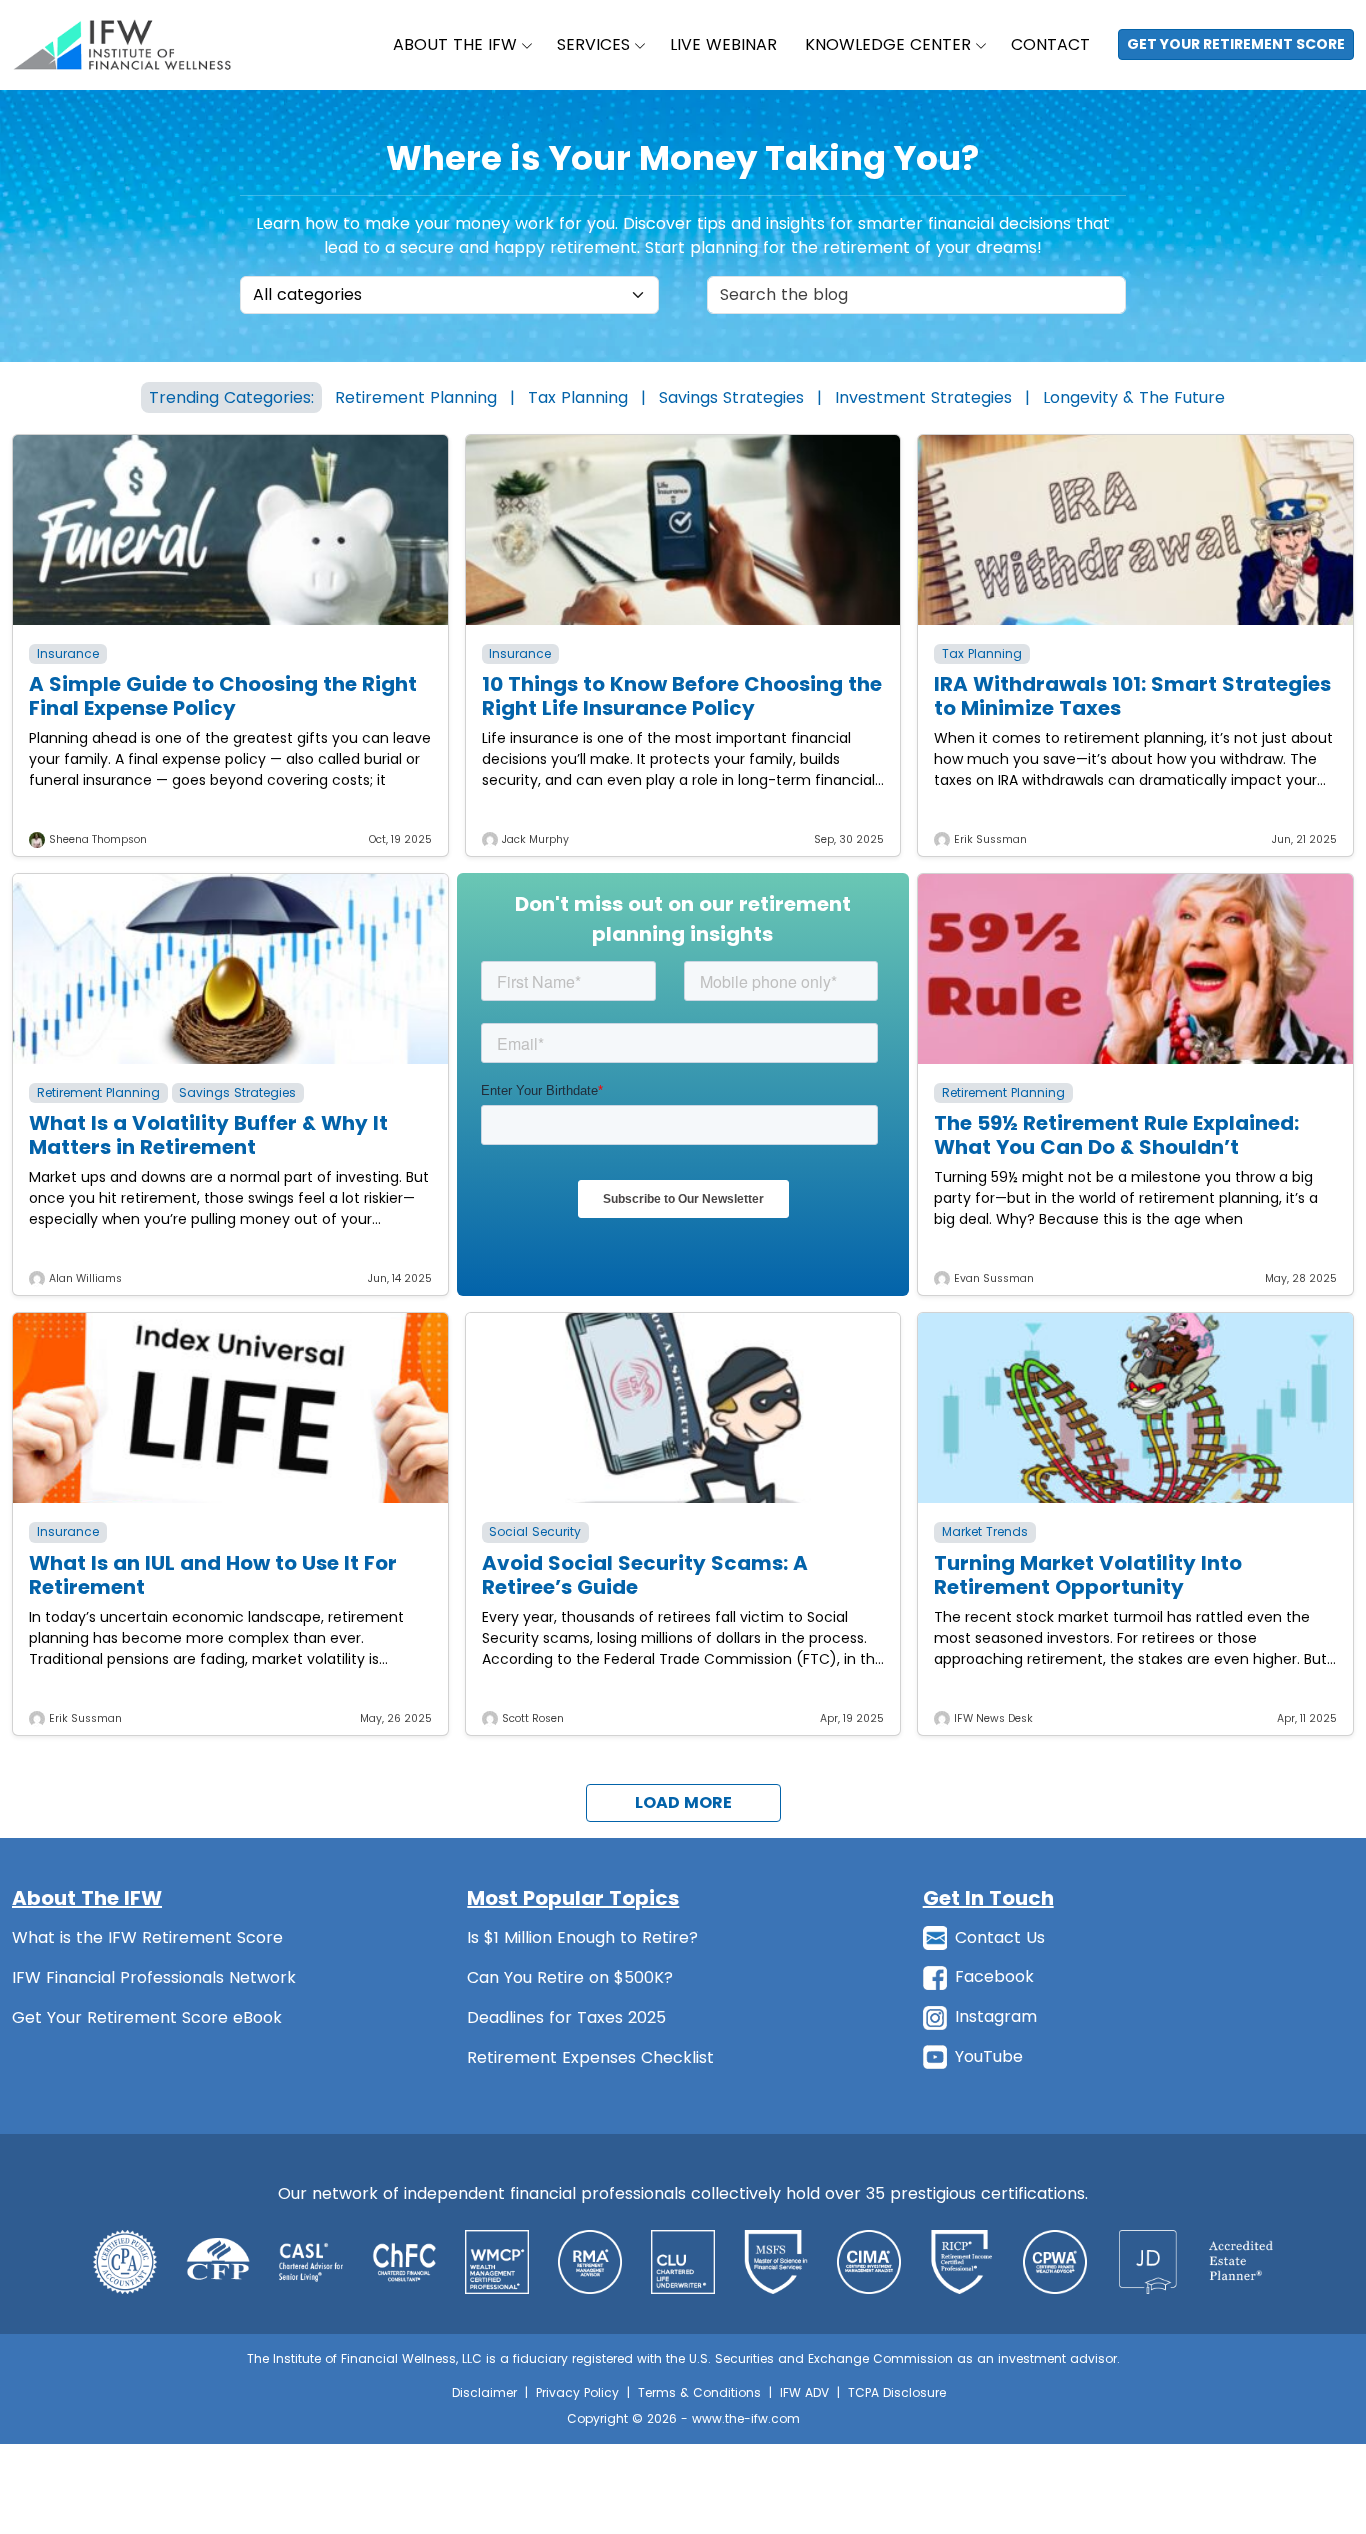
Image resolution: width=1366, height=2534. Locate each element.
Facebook (994, 1976)
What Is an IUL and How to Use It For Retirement (213, 1575)
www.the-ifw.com (746, 2418)
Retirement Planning (416, 397)
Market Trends (985, 1531)
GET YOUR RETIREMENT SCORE (1236, 44)
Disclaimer (484, 2392)
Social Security (535, 1531)
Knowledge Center (888, 44)
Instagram (996, 2016)
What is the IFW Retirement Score (147, 1937)
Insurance (68, 653)
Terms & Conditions (699, 2392)
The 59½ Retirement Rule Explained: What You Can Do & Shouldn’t (1116, 1135)
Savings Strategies (731, 397)
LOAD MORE (683, 1802)
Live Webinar (723, 44)
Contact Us (1000, 1937)
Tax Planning (578, 397)
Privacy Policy (577, 2392)
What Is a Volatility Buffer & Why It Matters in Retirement (208, 1135)
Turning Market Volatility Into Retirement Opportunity (1088, 1575)
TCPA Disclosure (897, 2392)
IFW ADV (804, 2392)
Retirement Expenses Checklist (590, 2057)
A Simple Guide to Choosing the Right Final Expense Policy (223, 696)
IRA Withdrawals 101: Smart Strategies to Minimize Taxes (1132, 696)
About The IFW (455, 44)
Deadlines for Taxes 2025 (566, 2017)
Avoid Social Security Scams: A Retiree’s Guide (645, 1575)
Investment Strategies (923, 397)
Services (593, 44)
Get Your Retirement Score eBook (147, 2017)
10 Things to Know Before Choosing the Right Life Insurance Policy (682, 696)
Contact (1050, 44)
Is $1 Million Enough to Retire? (582, 1937)
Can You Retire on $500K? (570, 1977)
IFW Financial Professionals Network (154, 1977)
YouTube (989, 2056)
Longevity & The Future (1134, 397)
